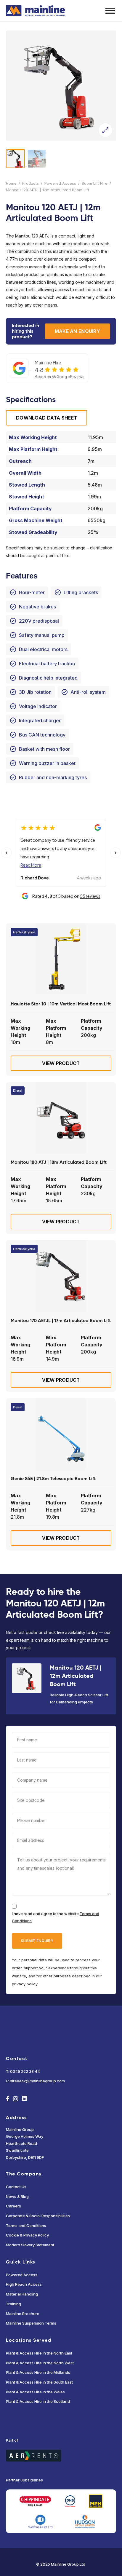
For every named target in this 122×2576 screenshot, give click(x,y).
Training (13, 2304)
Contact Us (16, 2187)
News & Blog (17, 2196)
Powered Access (60, 183)
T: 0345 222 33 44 (23, 2071)
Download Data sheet (46, 418)
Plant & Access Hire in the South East (39, 2382)
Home (11, 183)
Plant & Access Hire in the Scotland (38, 2401)
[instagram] (16, 2099)
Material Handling (22, 2294)
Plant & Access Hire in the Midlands (38, 2372)
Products (30, 183)
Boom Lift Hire (95, 183)
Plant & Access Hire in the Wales (35, 2392)
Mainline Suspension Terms (31, 2323)
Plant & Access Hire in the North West (40, 2363)
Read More (31, 865)
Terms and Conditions (26, 2226)
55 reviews (90, 896)
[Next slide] (115, 853)
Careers (13, 2206)
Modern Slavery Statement (30, 2245)
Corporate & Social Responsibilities (38, 2216)
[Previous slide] (7, 853)
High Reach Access (24, 2284)
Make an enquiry (77, 331)
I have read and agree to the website (56, 1917)
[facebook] (8, 2099)
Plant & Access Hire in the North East (39, 2353)
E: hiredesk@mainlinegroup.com (35, 2081)
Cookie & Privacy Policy (27, 2235)
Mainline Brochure (23, 2314)
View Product (61, 1063)
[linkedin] (25, 2099)
